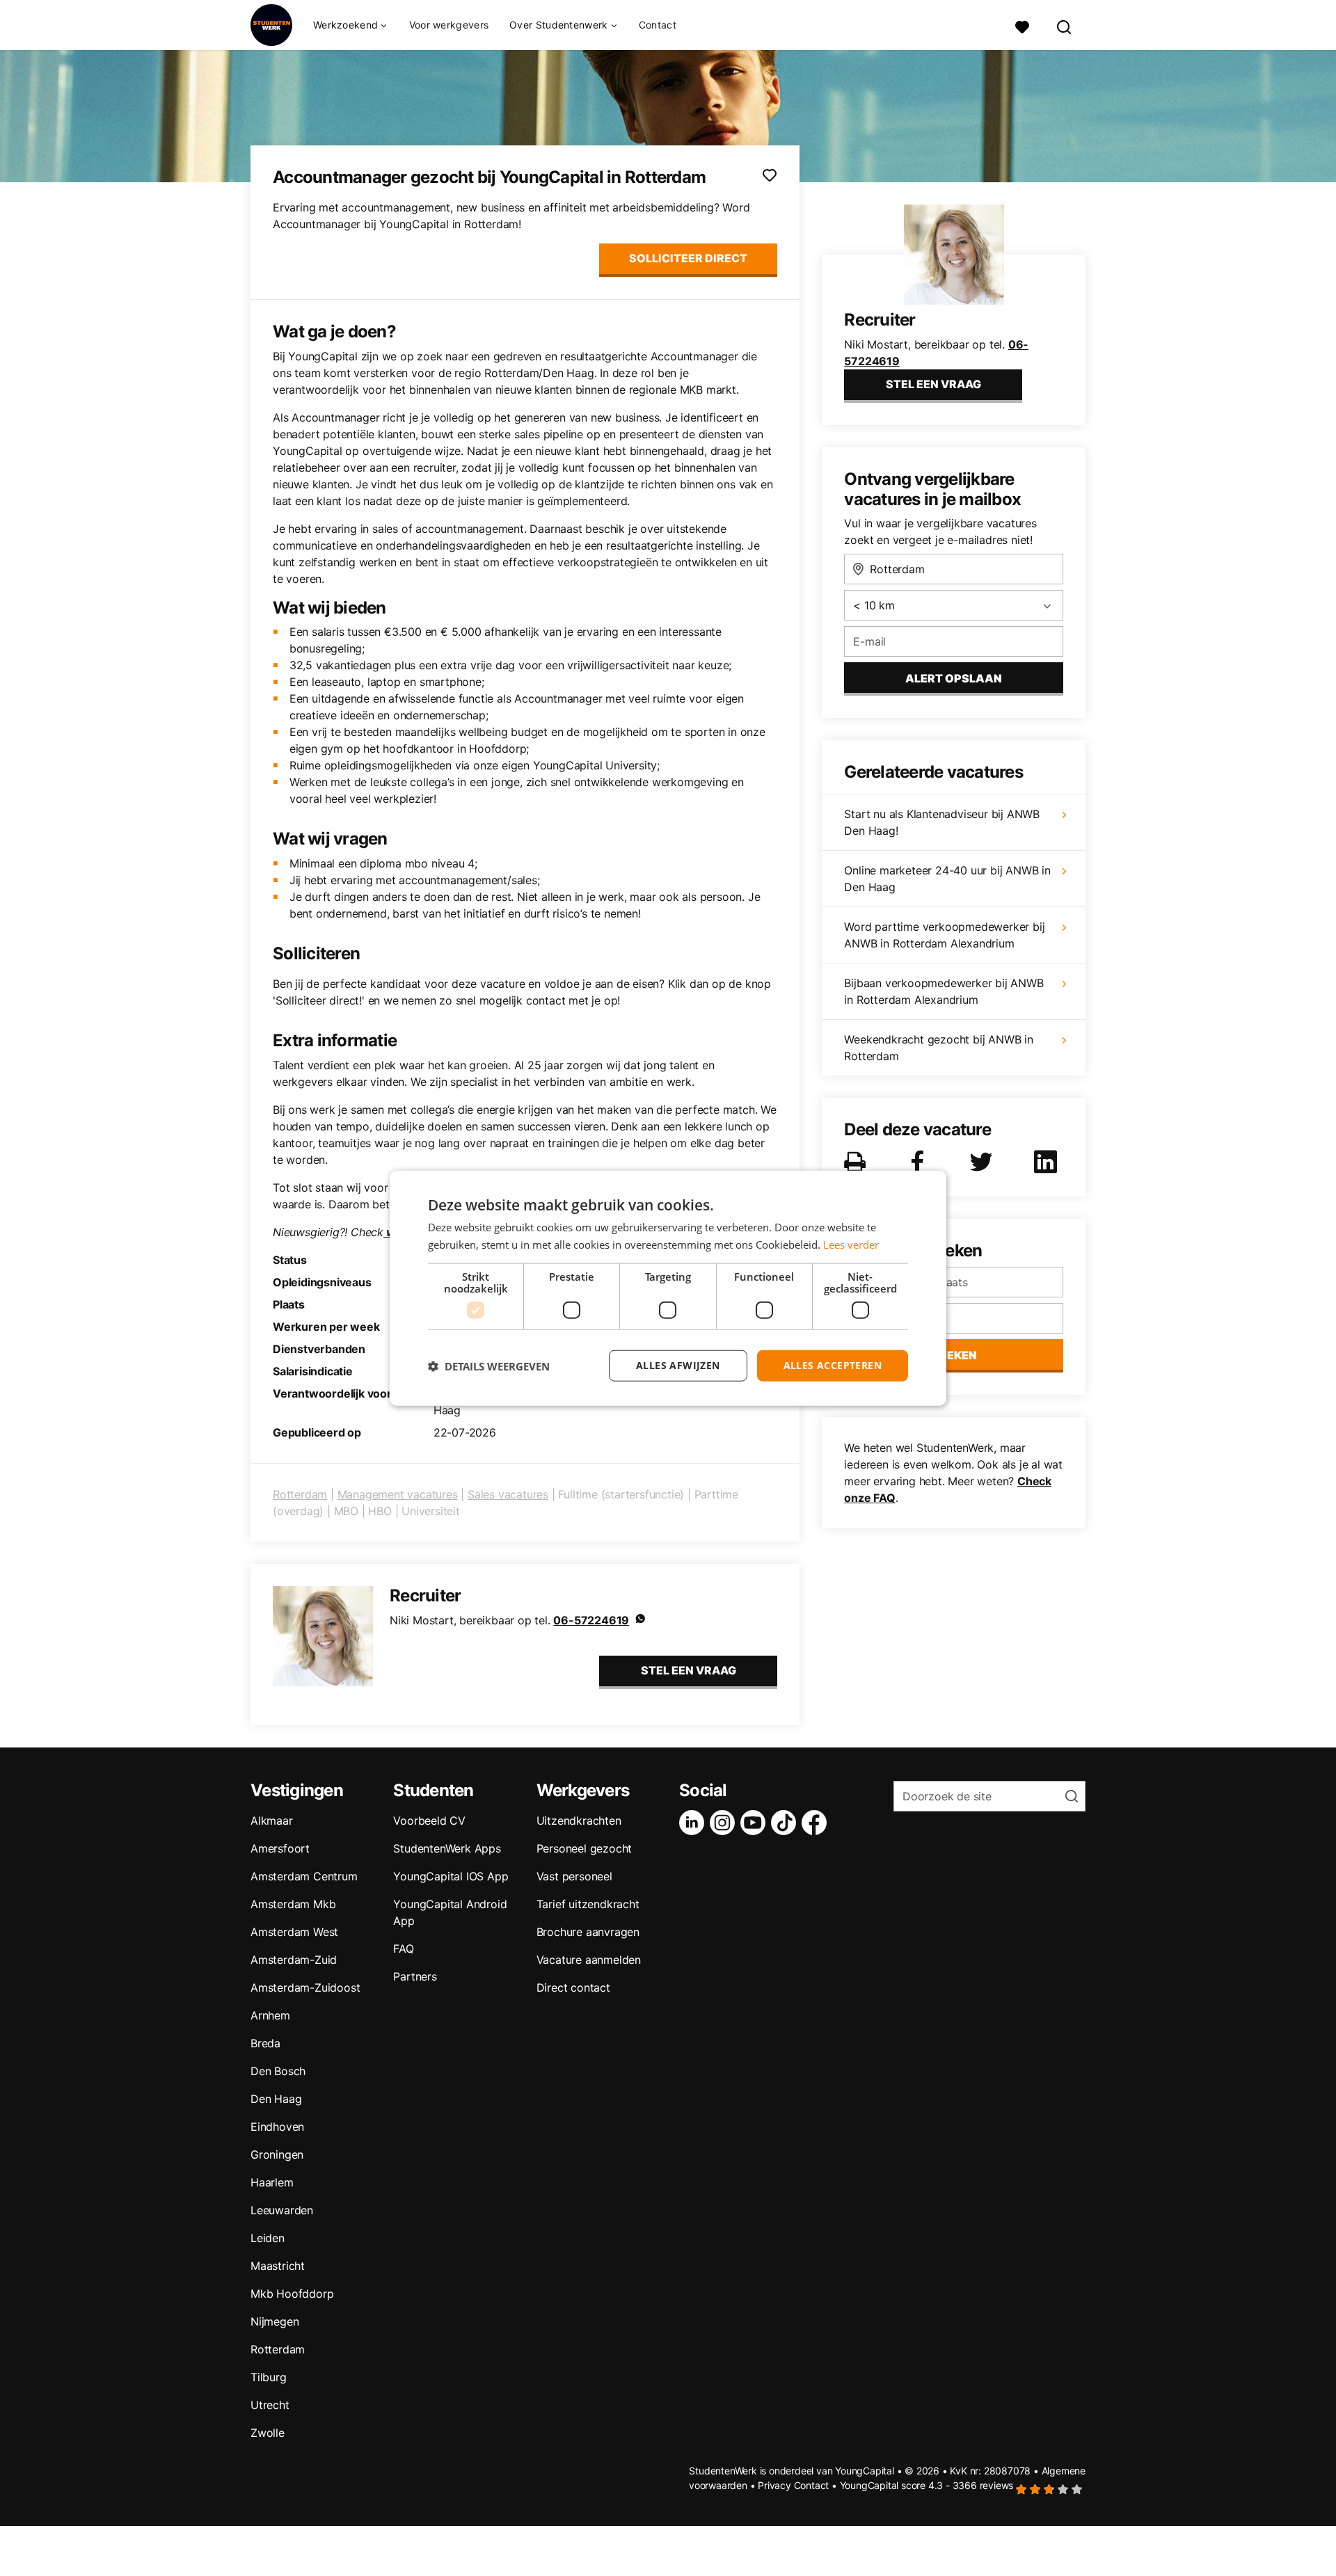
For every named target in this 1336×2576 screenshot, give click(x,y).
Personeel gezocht (584, 1848)
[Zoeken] (1065, 25)
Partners (415, 1976)
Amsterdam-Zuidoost (305, 1987)
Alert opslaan (954, 678)
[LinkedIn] (694, 1823)
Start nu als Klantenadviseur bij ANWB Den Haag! (942, 822)
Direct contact (573, 1987)
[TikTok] (786, 1823)
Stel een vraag (689, 1670)
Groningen (277, 2154)
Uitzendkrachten (579, 1821)
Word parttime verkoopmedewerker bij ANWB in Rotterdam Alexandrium (944, 935)
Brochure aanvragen (588, 1932)
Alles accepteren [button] (833, 1365)
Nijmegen (275, 2321)
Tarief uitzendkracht (588, 1904)
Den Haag (276, 2099)
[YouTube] (756, 1823)
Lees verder (851, 1244)
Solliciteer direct (688, 258)
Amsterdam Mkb (293, 1904)
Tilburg (269, 2377)
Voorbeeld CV (429, 1821)
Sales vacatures (508, 1494)
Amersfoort (280, 1848)
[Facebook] (817, 1823)
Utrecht (270, 2405)
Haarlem (272, 2182)
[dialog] (668, 1288)
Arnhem (270, 2015)
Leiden (268, 2238)
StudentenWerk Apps (447, 1848)
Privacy (774, 2485)
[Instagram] (725, 1823)
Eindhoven (277, 2127)
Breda (265, 2043)
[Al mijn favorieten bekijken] (1022, 25)
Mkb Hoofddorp (292, 2294)
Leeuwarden (282, 2210)
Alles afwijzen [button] (678, 1365)
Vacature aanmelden (589, 1960)
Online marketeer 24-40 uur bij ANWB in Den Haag (947, 879)
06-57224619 (591, 1620)
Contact (658, 25)
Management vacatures (398, 1494)
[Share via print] (858, 1162)
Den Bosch (278, 2071)
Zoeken (954, 1355)
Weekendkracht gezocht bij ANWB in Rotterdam (938, 1048)
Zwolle (268, 2433)
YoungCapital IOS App (451, 1876)
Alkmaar (272, 1821)
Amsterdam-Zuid (294, 1960)
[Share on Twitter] (984, 1162)
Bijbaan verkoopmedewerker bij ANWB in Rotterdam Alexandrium (944, 991)
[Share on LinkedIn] (1048, 1162)
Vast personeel (574, 1876)
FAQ (403, 1949)
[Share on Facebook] (920, 1162)
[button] (489, 1366)
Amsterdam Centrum (304, 1876)
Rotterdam (300, 1494)
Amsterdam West (294, 1932)
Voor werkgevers (449, 25)
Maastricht (278, 2266)
